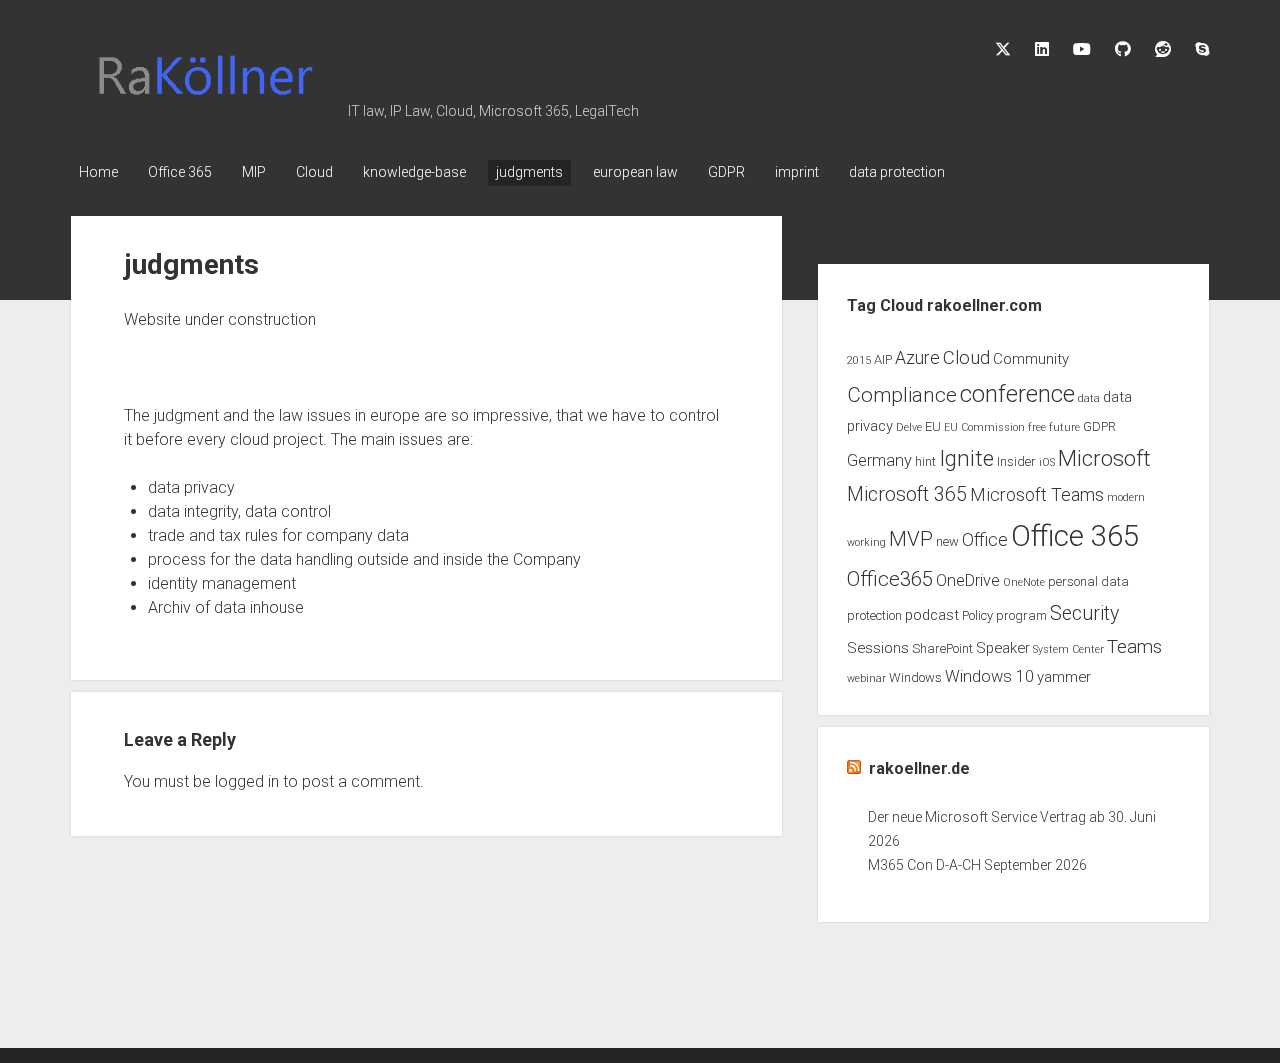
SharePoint (942, 648)
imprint (797, 172)
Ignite (966, 458)
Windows (915, 677)
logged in (247, 781)
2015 (859, 360)
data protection (897, 172)
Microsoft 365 (907, 494)
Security (1084, 613)
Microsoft (1104, 458)
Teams (1134, 647)
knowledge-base (414, 172)
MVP (911, 539)
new (947, 541)
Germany (879, 460)
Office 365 (180, 172)
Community (1031, 359)
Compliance (902, 395)
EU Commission (984, 427)
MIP (254, 172)
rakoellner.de (919, 768)
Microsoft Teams (1037, 495)
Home (98, 172)
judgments (529, 172)
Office (985, 540)
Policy (977, 615)
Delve (909, 427)
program (1021, 615)
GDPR (726, 172)
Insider (1016, 461)
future (1064, 427)
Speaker (1003, 648)
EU (933, 426)
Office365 (890, 579)
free (1037, 427)
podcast (932, 615)
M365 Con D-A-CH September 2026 (977, 865)
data (1089, 398)
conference (1017, 394)
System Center (1068, 649)
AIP (883, 359)
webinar (866, 678)
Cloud (314, 172)
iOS (1047, 462)
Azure (917, 358)
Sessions (878, 648)
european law (635, 172)
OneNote (1024, 582)
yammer (1064, 677)
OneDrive (968, 580)
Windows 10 (989, 676)
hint (925, 461)
